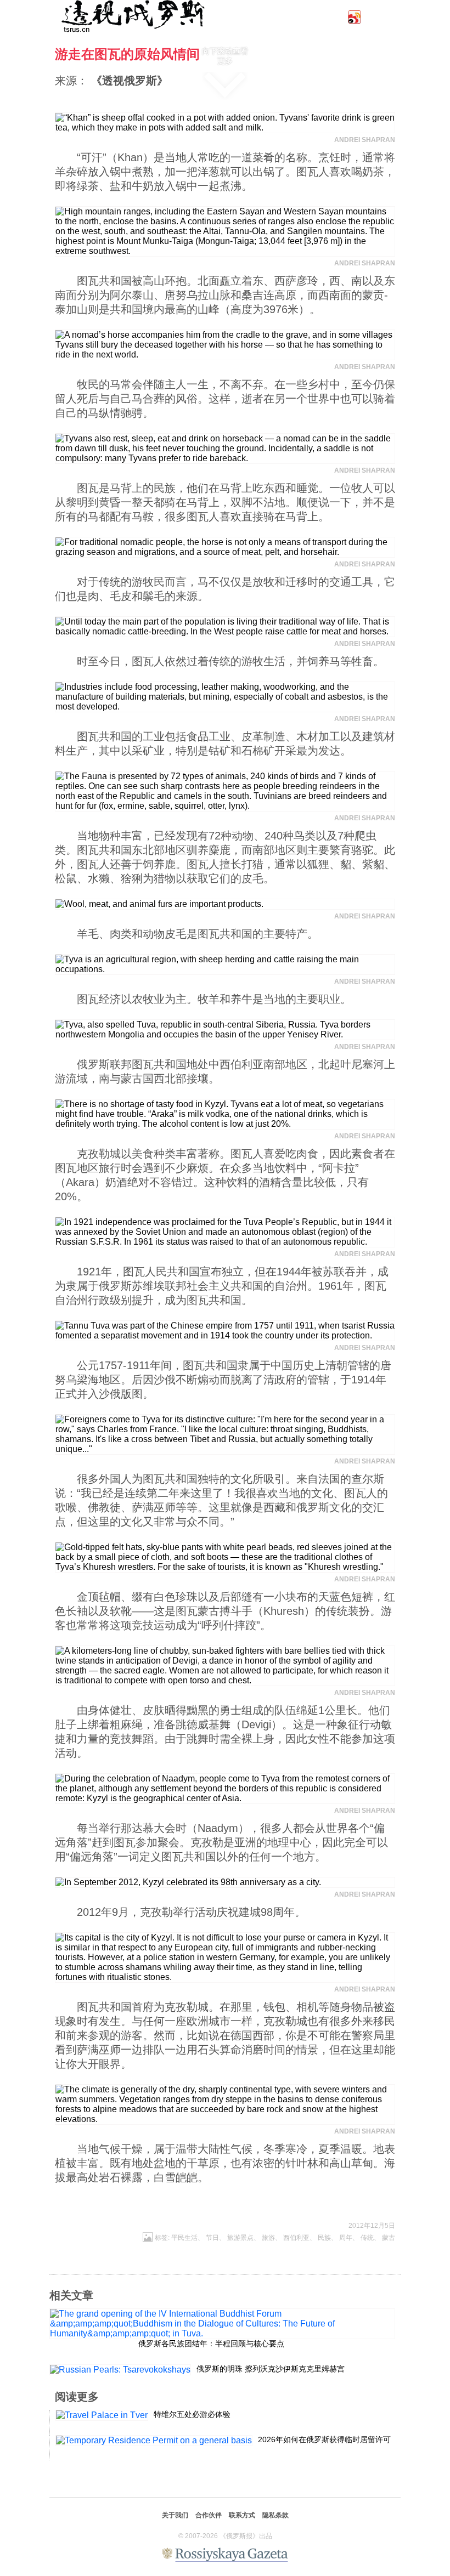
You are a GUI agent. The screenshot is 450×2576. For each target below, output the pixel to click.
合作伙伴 (209, 2515)
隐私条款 (275, 2515)
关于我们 (175, 2515)
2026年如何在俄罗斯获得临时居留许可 (324, 2439)
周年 (346, 2238)
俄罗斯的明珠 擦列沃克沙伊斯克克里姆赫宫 (271, 2369)
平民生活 (184, 2238)
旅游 (268, 2238)
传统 (367, 2238)
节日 (212, 2238)
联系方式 (242, 2515)
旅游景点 (240, 2238)
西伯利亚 (296, 2238)
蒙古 (389, 2238)
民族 (324, 2238)
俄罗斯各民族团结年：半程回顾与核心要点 (211, 2344)
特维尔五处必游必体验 (192, 2414)
